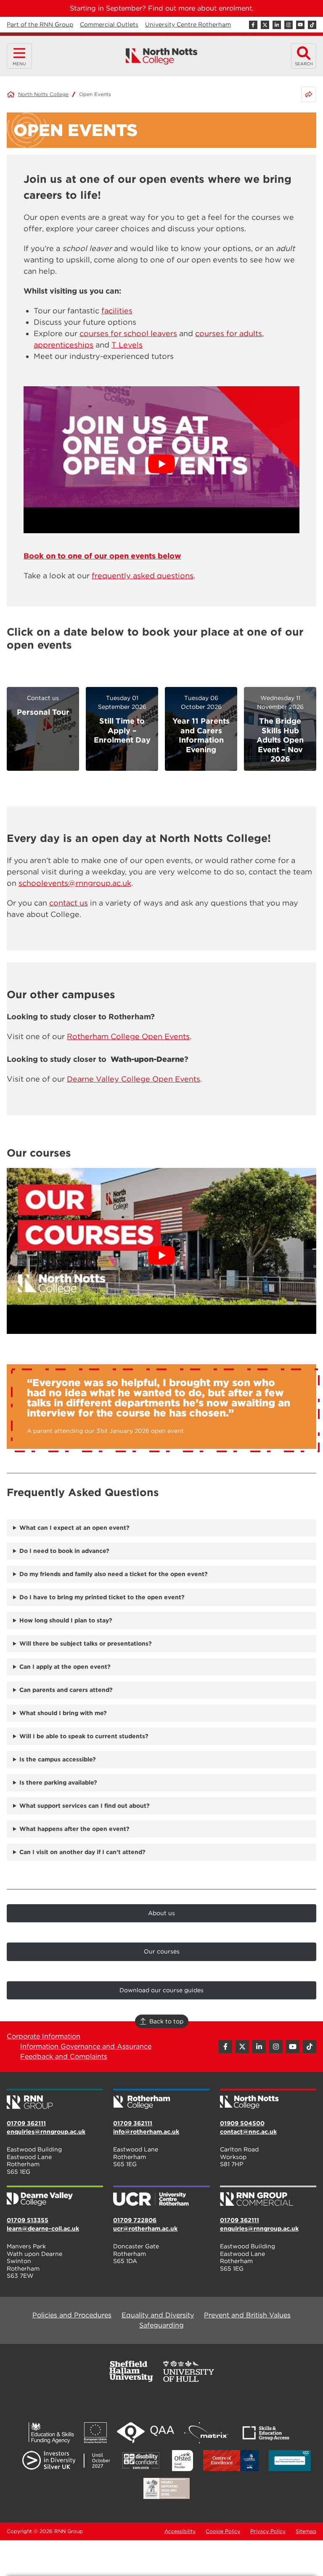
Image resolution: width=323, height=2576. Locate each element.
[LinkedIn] (277, 25)
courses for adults (229, 333)
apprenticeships (64, 345)
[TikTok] (312, 25)
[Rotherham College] (161, 2100)
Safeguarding (161, 2325)
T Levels (127, 345)
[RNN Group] (55, 2100)
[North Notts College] (162, 56)
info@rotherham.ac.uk (146, 2132)
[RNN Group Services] (268, 2197)
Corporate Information (44, 2036)
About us (161, 1913)
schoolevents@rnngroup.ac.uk (75, 883)
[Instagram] (289, 25)
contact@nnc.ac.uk (248, 2132)
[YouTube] (300, 25)
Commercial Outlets (109, 24)
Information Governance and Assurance (86, 2046)
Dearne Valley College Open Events (134, 1079)
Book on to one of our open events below (102, 556)
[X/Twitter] (265, 25)
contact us (69, 903)
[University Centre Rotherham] (161, 2197)
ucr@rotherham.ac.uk (145, 2229)
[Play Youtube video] (161, 464)
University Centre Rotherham (188, 24)
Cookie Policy (223, 2531)
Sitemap (306, 2531)
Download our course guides (161, 1990)
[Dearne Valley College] (55, 2197)
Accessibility (180, 2531)
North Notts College (43, 94)
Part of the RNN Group (40, 24)
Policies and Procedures (72, 2315)
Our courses (162, 1951)
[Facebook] (253, 25)
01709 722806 (135, 2220)
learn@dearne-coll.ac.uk (43, 2229)
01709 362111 (26, 2123)
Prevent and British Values (247, 2315)
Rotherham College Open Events (128, 1036)
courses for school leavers (128, 333)
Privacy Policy (268, 2531)
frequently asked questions (143, 576)
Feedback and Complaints (64, 2056)
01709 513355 (28, 2220)
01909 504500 (242, 2123)
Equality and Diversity (158, 2315)
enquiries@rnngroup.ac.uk (46, 2132)
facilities (117, 311)
